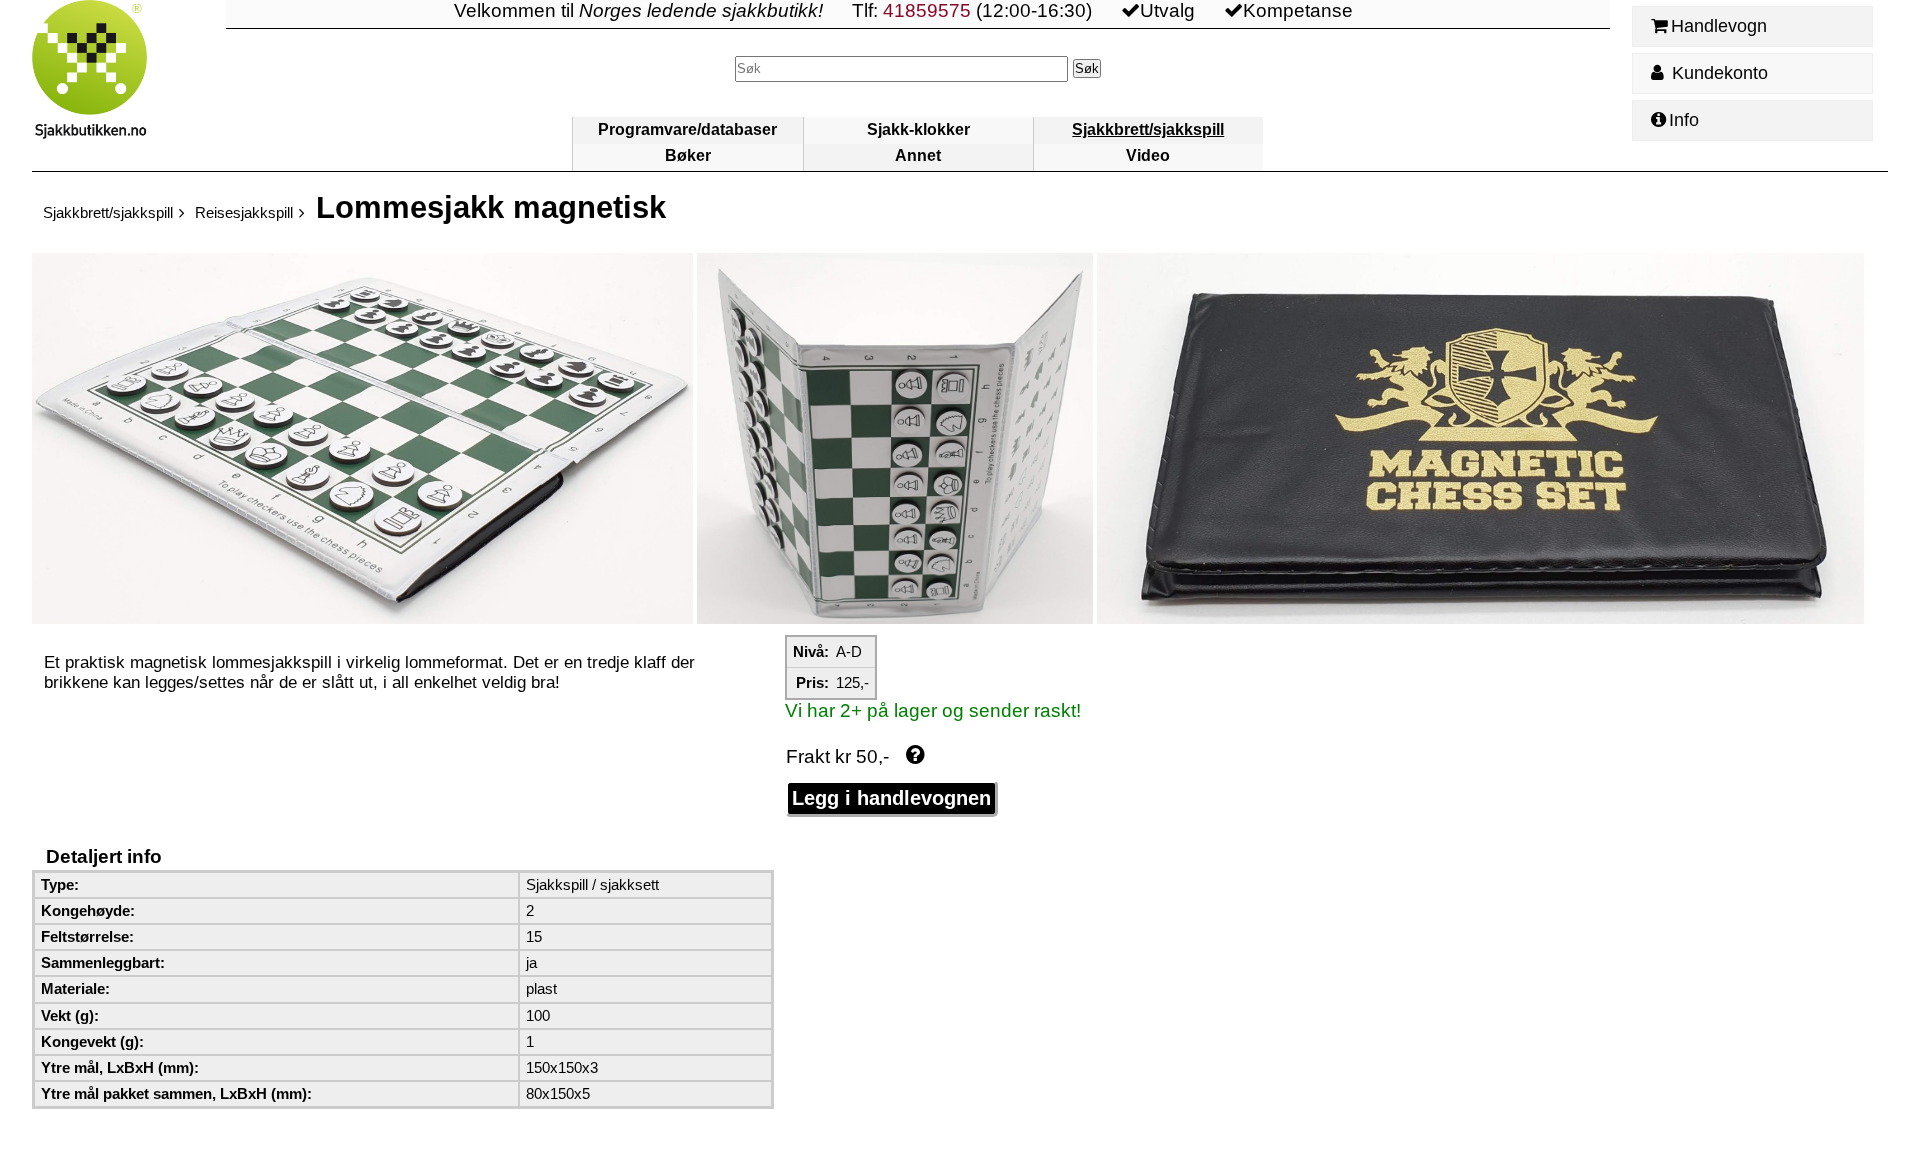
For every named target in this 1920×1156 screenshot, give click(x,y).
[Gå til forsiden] (129, 85)
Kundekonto (1717, 73)
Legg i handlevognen (891, 798)
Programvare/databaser (687, 129)
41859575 (927, 10)
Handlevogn (1719, 26)
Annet (918, 155)
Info (1684, 120)
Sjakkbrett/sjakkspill (1148, 129)
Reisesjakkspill (244, 212)
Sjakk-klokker (918, 129)
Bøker (688, 155)
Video (1148, 155)
